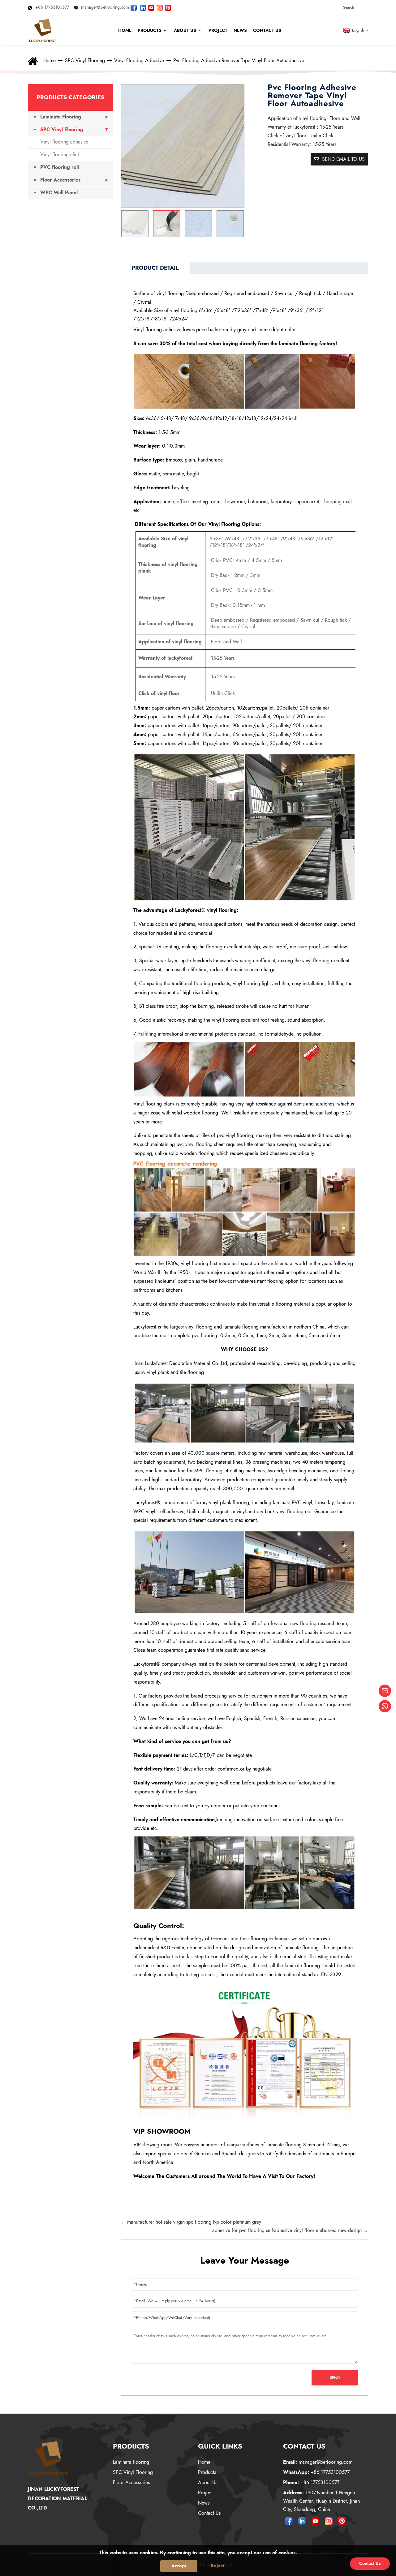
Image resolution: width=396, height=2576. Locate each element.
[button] (237, 224)
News (204, 2503)
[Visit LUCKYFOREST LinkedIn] (143, 7)
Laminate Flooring (61, 117)
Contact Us (209, 2513)
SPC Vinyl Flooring (85, 60)
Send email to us (343, 159)
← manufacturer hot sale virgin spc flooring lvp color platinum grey (191, 2222)
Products (207, 2472)
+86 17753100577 (52, 7)
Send (335, 2378)
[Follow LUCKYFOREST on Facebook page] (134, 7)
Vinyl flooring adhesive (139, 60)
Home (49, 60)
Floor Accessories (60, 180)
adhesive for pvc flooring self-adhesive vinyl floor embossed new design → (290, 2230)
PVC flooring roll (60, 167)
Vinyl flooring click (60, 155)
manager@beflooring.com (105, 7)
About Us (208, 2482)
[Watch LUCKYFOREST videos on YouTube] (151, 7)
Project (205, 2493)
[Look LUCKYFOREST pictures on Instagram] (160, 7)
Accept (179, 2566)
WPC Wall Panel (59, 193)
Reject (217, 2566)
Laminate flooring (131, 2462)
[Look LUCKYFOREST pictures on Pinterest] (168, 7)
